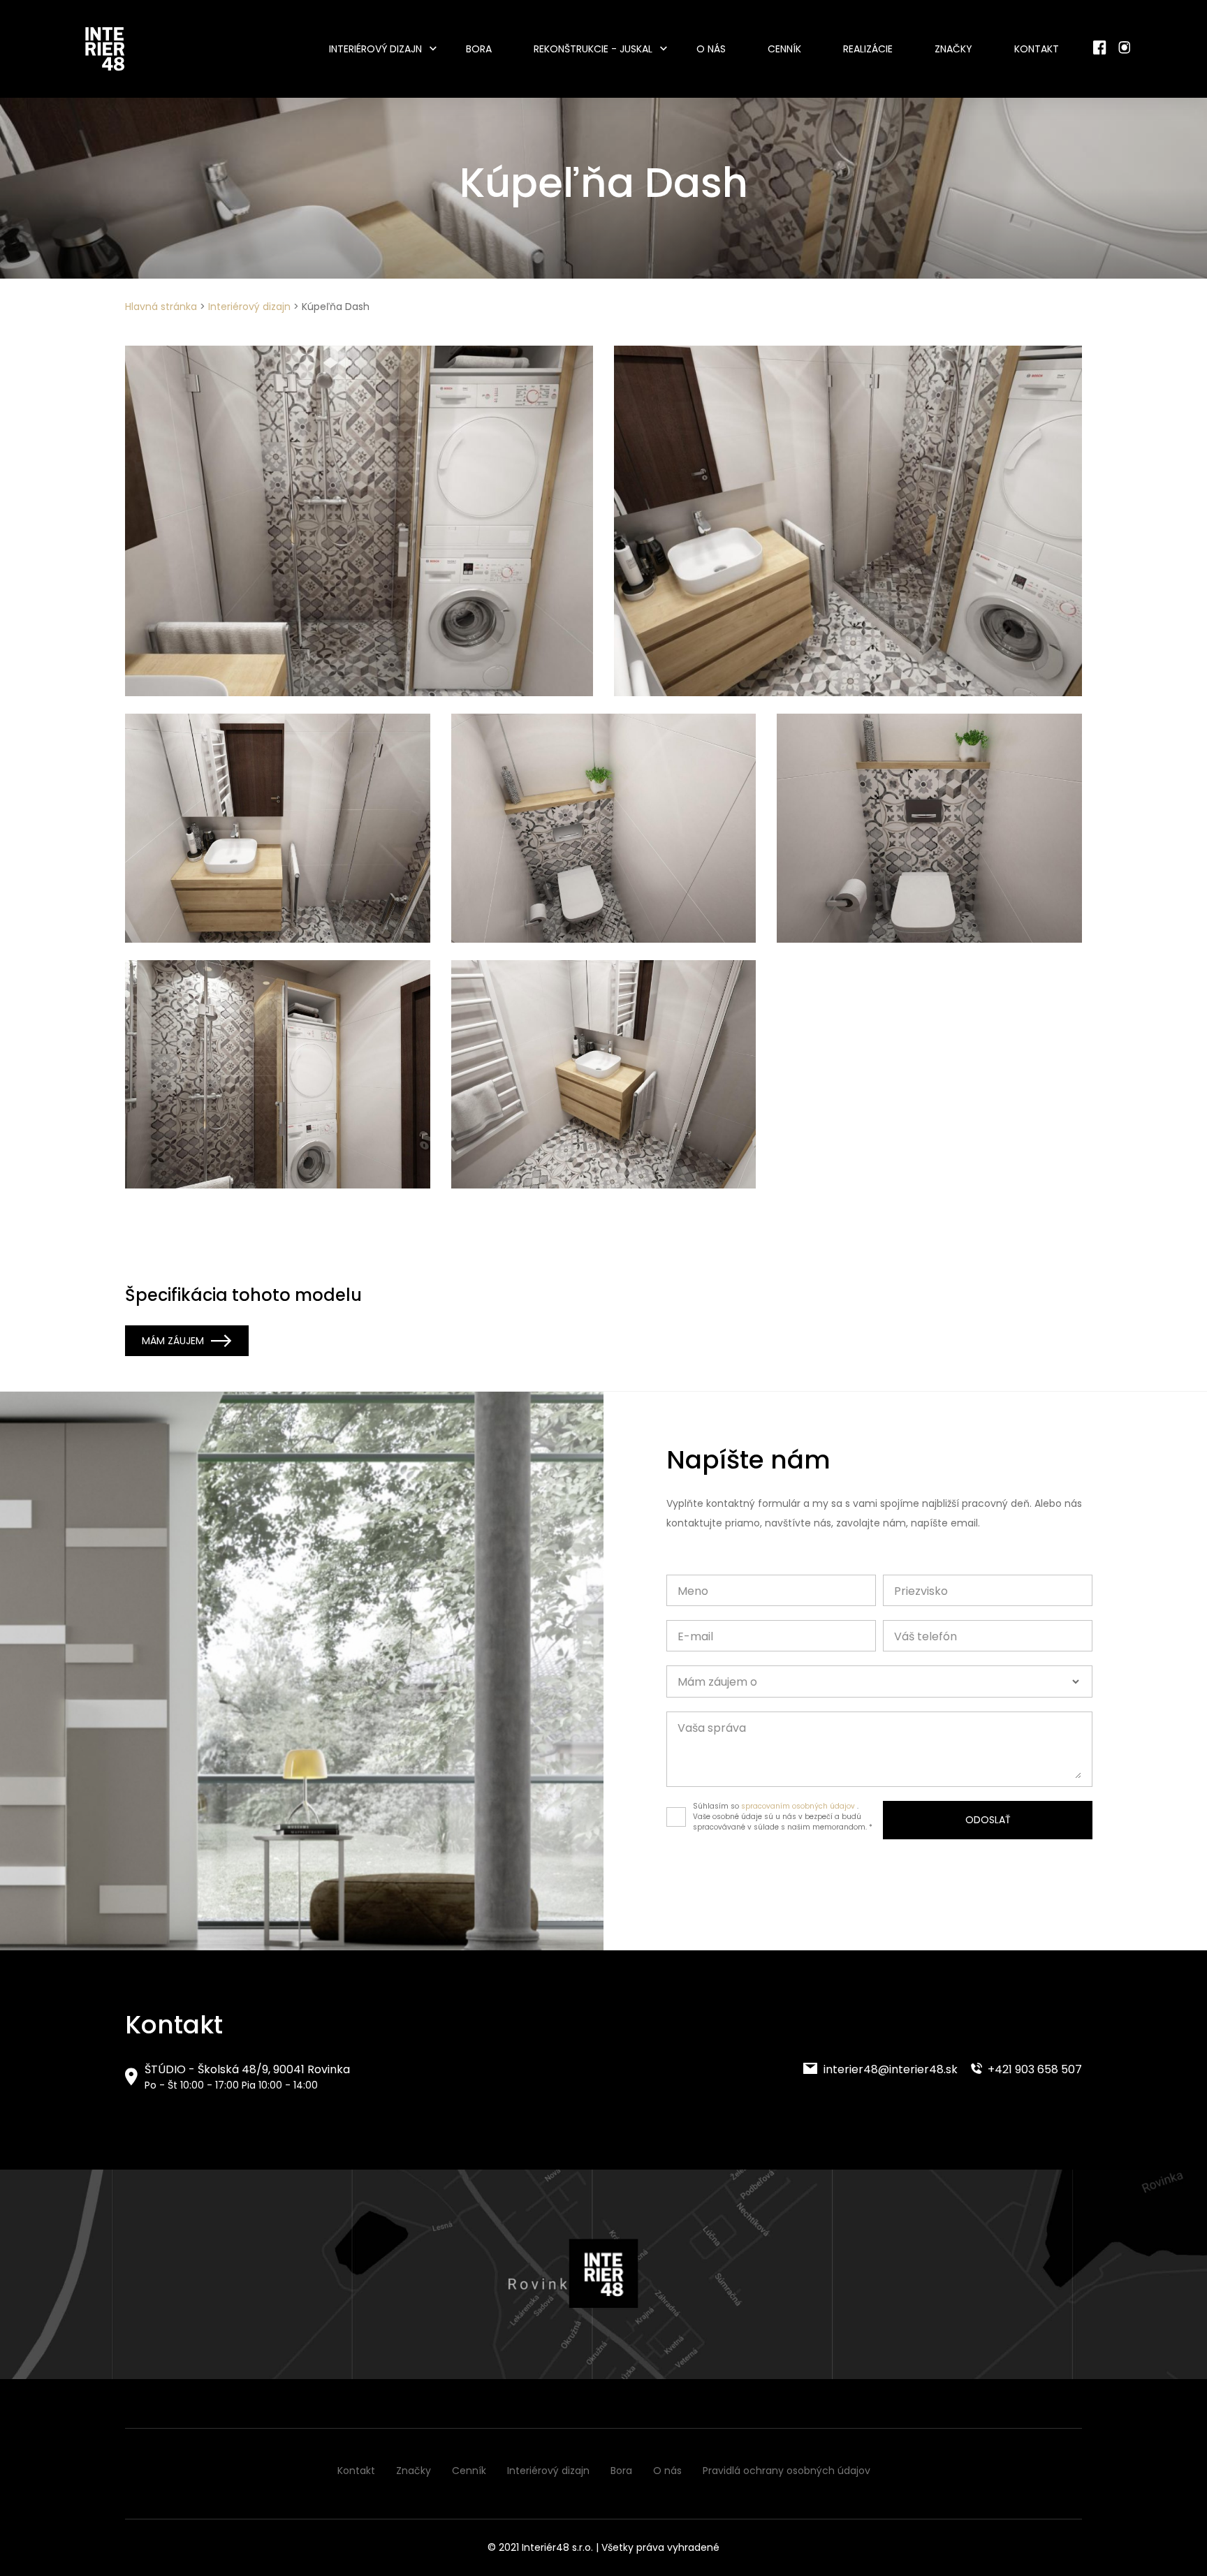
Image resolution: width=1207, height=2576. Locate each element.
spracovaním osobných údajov (798, 1806)
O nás (711, 49)
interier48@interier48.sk (889, 2069)
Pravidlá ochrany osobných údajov (787, 2471)
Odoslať (988, 1820)
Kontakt (1037, 49)
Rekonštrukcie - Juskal (593, 49)
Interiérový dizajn (375, 49)
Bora (479, 49)
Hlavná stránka (161, 307)
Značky (953, 49)
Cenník (784, 49)
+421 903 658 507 (1033, 2069)
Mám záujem (173, 1341)
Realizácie (868, 49)
